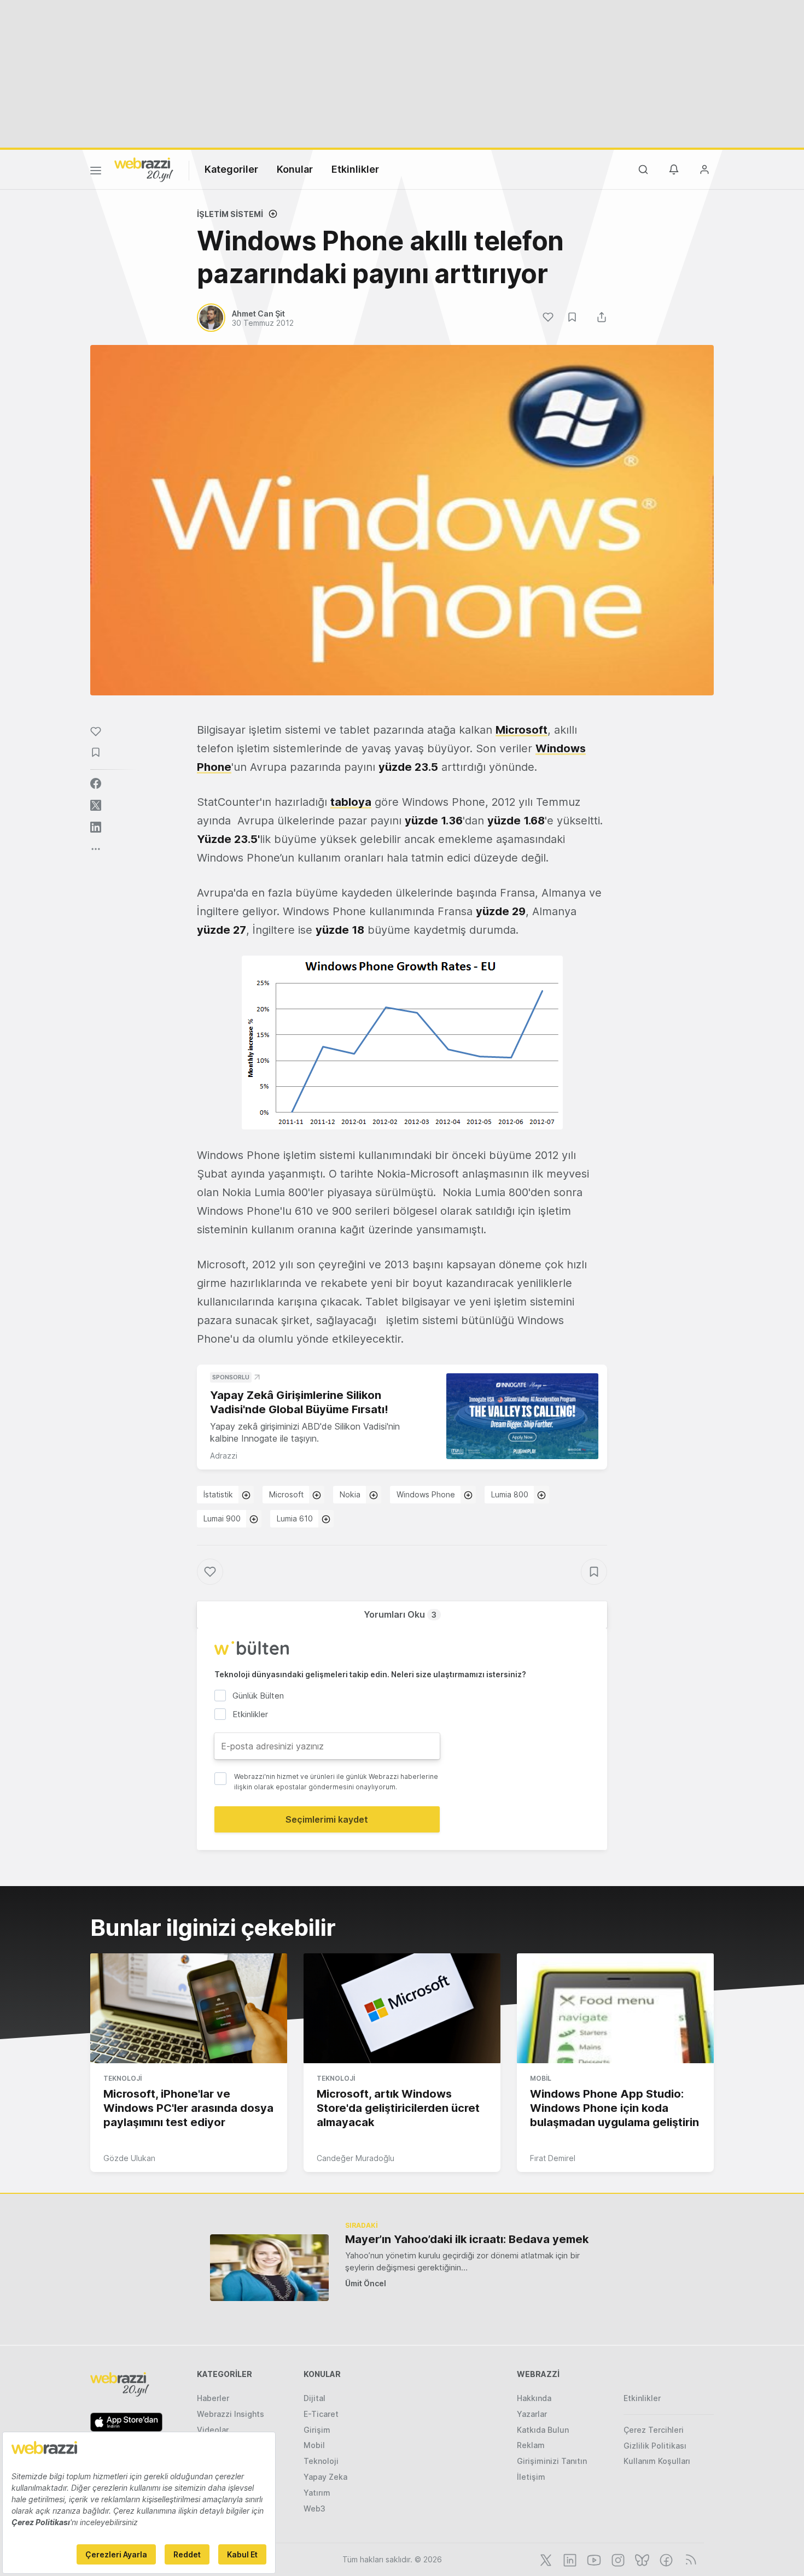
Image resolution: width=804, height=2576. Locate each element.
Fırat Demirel (553, 2158)
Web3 (314, 2508)
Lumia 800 (510, 1494)
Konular (295, 169)
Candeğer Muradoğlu (356, 2158)
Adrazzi (224, 1456)
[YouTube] (593, 2559)
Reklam (531, 2445)
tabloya (351, 802)
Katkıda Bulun (543, 2430)
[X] (545, 2559)
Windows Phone (426, 1494)
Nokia (350, 1494)
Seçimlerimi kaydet (327, 1819)
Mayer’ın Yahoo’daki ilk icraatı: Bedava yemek (467, 2239)
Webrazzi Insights (231, 2414)
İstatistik (218, 1494)
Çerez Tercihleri (654, 2430)
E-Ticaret (321, 2414)
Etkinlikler (355, 169)
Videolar (213, 2430)
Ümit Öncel (366, 2283)
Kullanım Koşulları (657, 2461)
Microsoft (522, 730)
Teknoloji (123, 2078)
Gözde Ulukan (129, 2158)
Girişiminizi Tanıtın (552, 2461)
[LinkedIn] (569, 2559)
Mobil (541, 2078)
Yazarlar (532, 2414)
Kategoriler (231, 169)
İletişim (531, 2477)
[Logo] (144, 169)
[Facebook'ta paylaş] (96, 783)
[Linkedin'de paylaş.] (96, 827)
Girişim (317, 2430)
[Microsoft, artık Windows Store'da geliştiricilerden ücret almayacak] (402, 2009)
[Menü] (96, 172)
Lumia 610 (295, 1518)
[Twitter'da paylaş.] (96, 805)
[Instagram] (617, 2559)
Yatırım (317, 2493)
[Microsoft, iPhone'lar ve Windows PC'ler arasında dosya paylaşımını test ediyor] (189, 2009)
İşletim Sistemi (230, 214)
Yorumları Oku (400, 1614)
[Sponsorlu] (522, 1416)
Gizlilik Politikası (655, 2446)
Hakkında (534, 2398)
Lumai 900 (222, 1518)
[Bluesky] (641, 2559)
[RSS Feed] (689, 2559)
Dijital (314, 2398)
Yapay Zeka (325, 2477)
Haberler (213, 2398)
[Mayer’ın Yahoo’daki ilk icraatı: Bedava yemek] (269, 2267)
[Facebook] (665, 2559)
